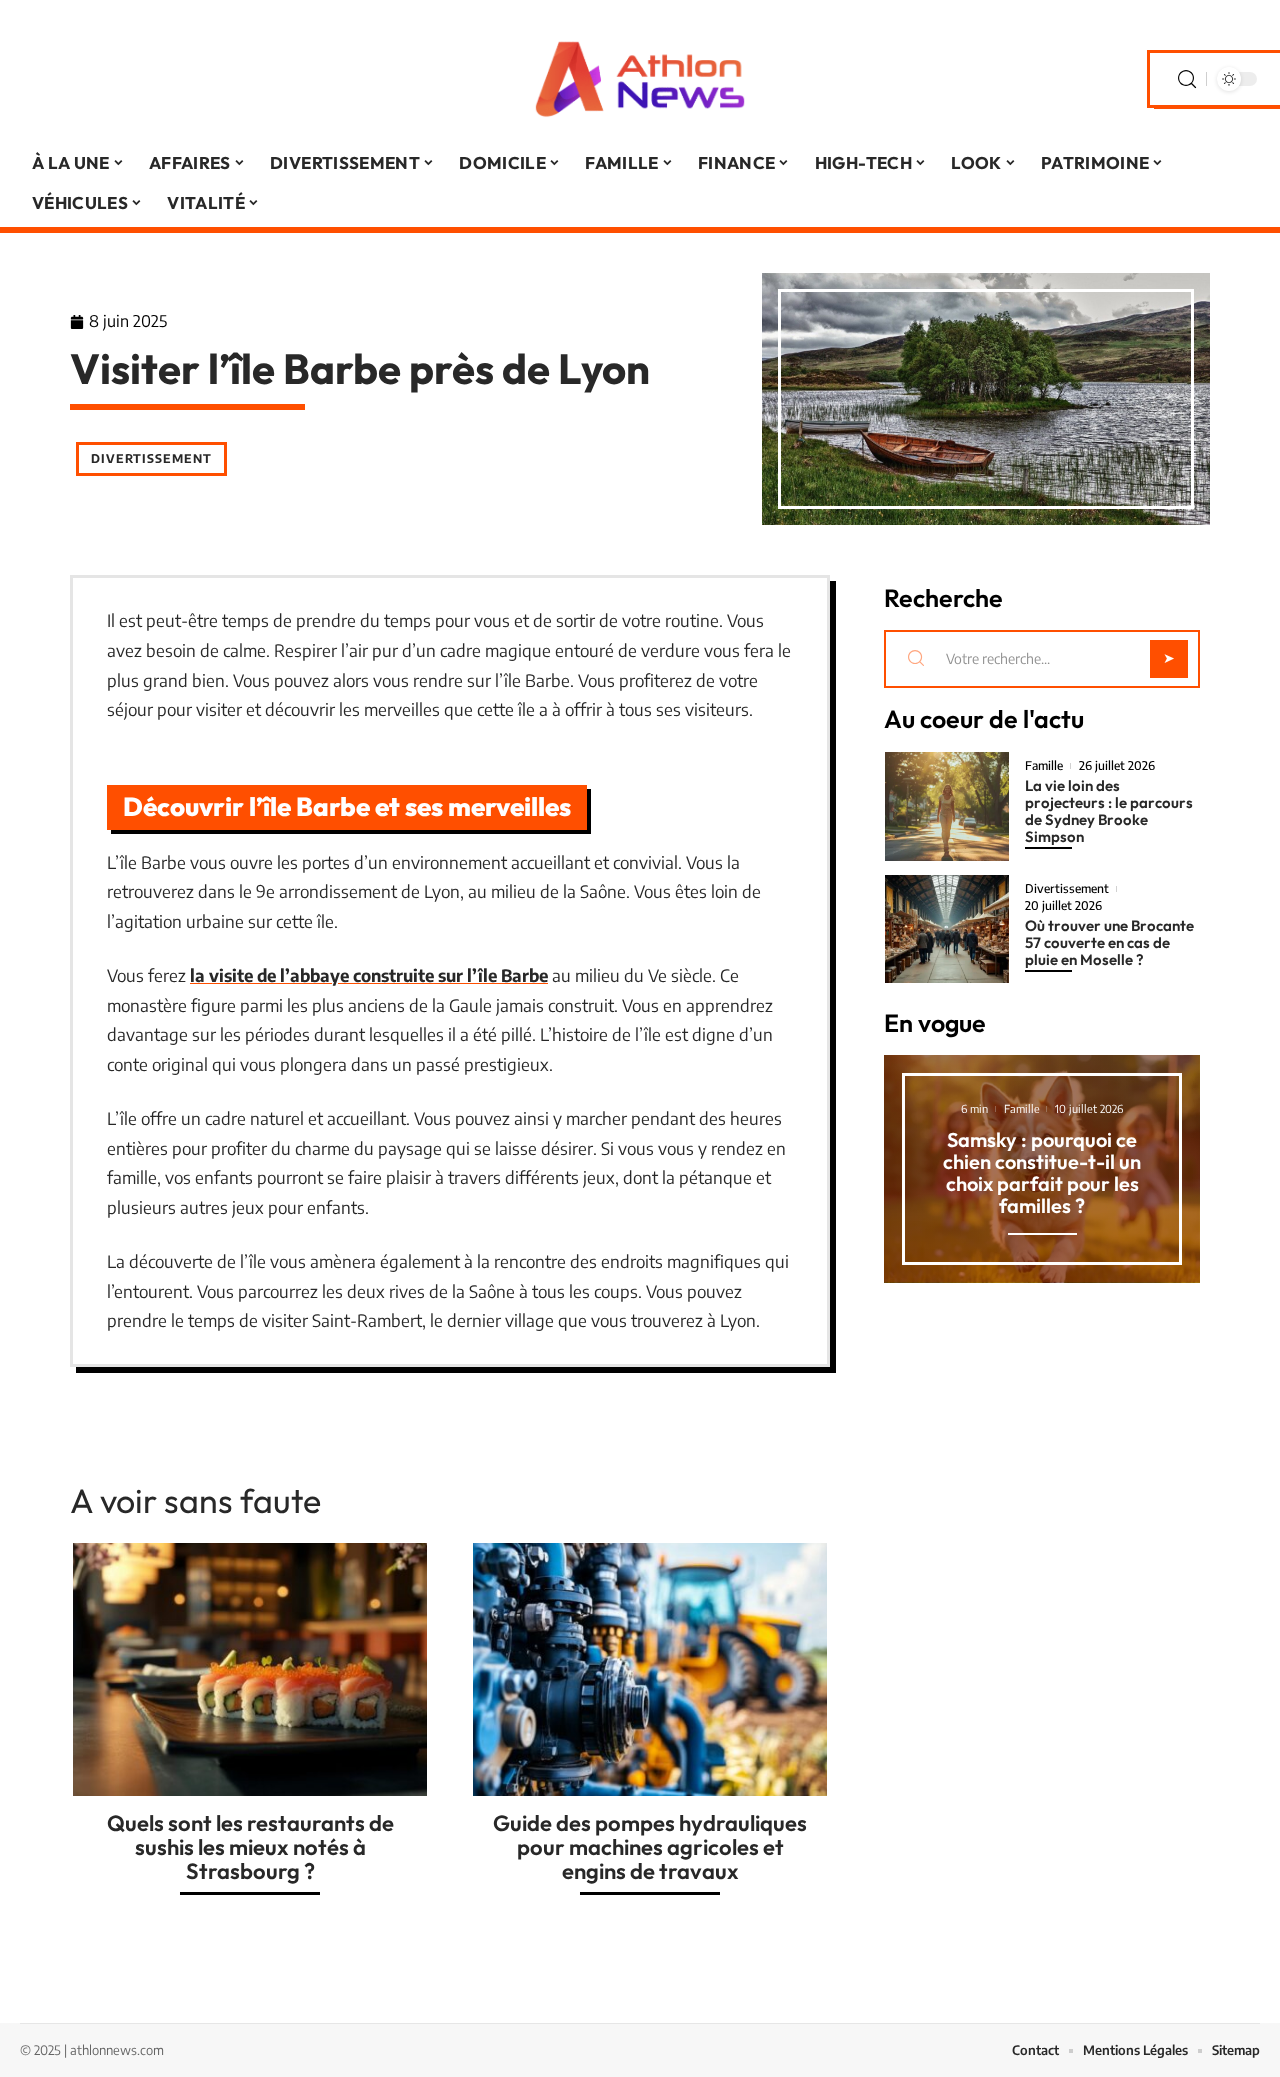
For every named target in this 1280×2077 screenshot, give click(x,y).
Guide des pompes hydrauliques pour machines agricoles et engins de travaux (650, 1847)
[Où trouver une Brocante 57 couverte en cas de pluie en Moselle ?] (947, 929)
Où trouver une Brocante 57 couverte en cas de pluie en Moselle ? (1109, 942)
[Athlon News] (640, 79)
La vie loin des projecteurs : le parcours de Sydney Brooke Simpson (1109, 811)
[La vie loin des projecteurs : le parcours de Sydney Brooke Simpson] (947, 806)
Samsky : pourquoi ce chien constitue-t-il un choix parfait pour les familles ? (1042, 1172)
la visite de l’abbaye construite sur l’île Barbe (369, 975)
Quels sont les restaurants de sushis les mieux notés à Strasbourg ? (250, 1847)
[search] (1187, 79)
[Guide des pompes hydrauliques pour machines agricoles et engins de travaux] (650, 1669)
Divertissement (151, 458)
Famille (1044, 766)
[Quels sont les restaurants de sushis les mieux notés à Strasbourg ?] (250, 1669)
